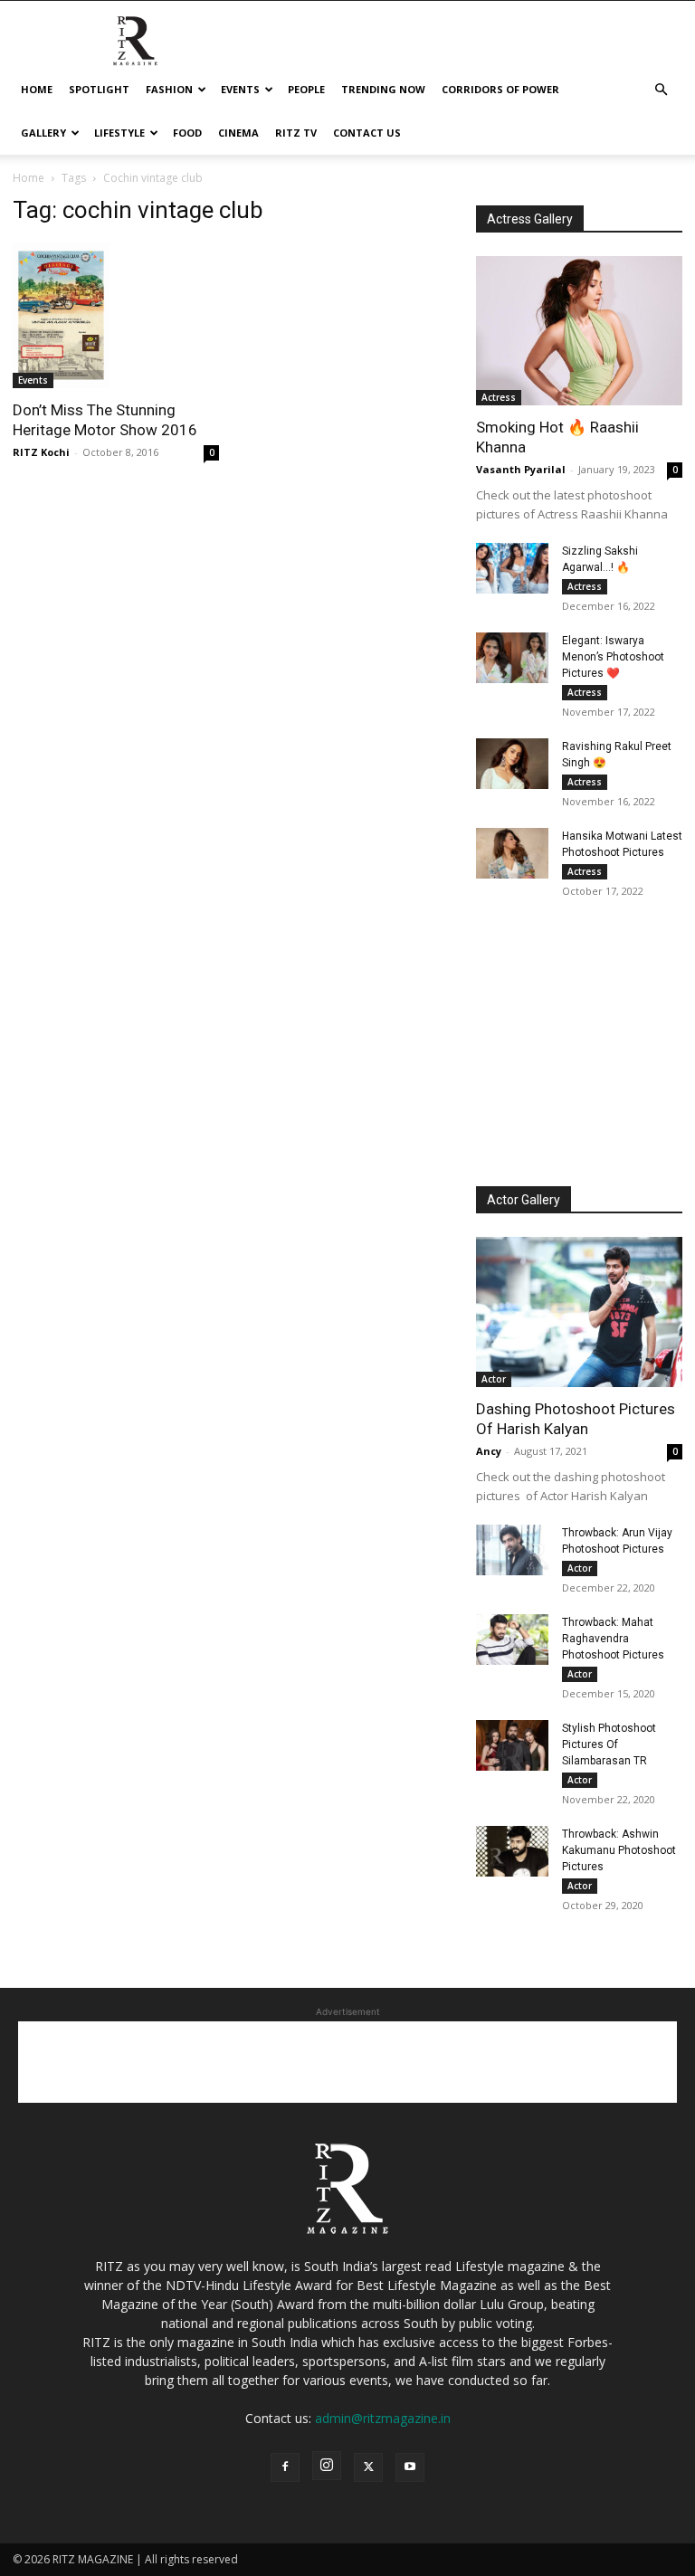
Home (37, 89)
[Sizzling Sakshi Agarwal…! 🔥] (512, 568)
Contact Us (367, 133)
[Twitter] (368, 2467)
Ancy (489, 1451)
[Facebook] (285, 2467)
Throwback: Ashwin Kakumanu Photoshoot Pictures (619, 1850)
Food (187, 133)
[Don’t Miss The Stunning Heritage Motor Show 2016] (116, 315)
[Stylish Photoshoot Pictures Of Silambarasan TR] (512, 1745)
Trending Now (383, 89)
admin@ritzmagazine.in (383, 2418)
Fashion (169, 89)
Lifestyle (119, 133)
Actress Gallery (530, 219)
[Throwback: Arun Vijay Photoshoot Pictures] (512, 1550)
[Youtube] (410, 2467)
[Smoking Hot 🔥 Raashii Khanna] (579, 331)
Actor (494, 1379)
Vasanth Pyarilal (521, 469)
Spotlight (99, 89)
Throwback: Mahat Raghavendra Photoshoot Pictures (613, 1639)
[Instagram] (327, 2466)
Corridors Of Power (500, 89)
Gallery (43, 133)
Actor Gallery (524, 1200)
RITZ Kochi (41, 452)
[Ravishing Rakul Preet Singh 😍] (512, 764)
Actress (499, 397)
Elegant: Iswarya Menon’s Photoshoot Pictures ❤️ (613, 657)
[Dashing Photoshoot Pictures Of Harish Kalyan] (579, 1312)
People (306, 89)
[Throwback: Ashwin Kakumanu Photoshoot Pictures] (512, 1851)
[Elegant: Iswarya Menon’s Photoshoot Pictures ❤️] (512, 658)
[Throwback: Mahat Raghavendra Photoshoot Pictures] (512, 1640)
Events (240, 89)
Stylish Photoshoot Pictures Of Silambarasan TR (609, 1744)
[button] (661, 90)
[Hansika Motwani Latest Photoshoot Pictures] (512, 853)
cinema (238, 133)
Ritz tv (296, 133)
